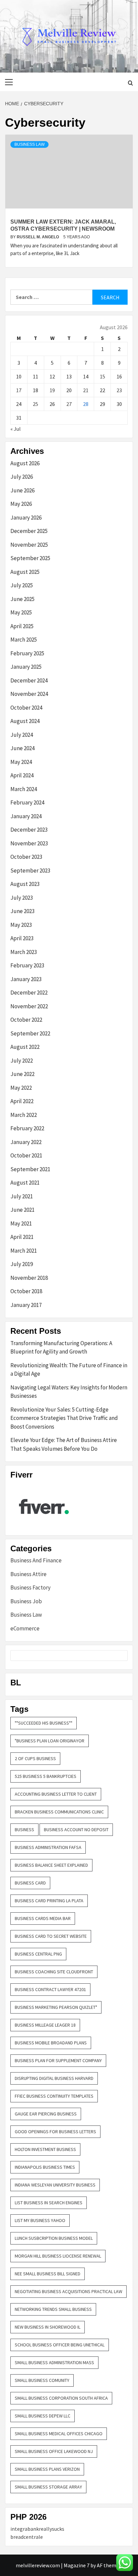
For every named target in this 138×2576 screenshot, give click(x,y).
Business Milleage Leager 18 (45, 2025)
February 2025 (27, 653)
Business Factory (30, 1587)
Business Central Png (38, 1954)
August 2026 (25, 463)
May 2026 (21, 504)
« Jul (16, 429)
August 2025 (25, 572)
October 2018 (26, 1291)
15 (102, 376)
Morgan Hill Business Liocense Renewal (58, 2256)
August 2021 (25, 1183)
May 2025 (21, 612)
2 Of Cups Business (35, 1758)
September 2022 (30, 1033)
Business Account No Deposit (76, 1830)
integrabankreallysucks (37, 2529)
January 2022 (26, 1142)
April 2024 (22, 775)
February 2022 (27, 1128)
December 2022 (29, 993)
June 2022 (22, 1074)
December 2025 (29, 531)
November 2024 (29, 694)
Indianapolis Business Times (45, 2167)
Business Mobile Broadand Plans (51, 2043)
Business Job (26, 1601)
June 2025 (22, 599)
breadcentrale (27, 2537)
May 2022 (21, 1088)
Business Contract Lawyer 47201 (50, 1989)
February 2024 (27, 802)
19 (52, 390)
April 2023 (22, 938)
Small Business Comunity (42, 2380)
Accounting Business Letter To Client (56, 1794)
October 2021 (26, 1155)
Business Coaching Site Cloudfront (54, 1972)
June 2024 (22, 748)
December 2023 (29, 830)
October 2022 (26, 1020)
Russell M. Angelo (38, 237)
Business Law (29, 144)
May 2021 (21, 1223)
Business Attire (28, 1574)
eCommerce (25, 1628)
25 (36, 404)
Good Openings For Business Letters (55, 2132)
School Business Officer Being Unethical (60, 2345)
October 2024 (26, 708)
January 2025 (26, 667)
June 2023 (22, 911)
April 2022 (22, 1101)
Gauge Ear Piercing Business (46, 2114)
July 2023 (22, 898)
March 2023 (24, 952)
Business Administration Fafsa (48, 1847)
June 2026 (22, 490)
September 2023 (30, 871)
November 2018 (29, 1278)
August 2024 (25, 721)
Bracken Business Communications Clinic (59, 1812)
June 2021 (22, 1210)
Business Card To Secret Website (51, 1936)
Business (24, 1830)
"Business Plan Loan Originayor (50, 1741)
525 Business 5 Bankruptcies (46, 1776)
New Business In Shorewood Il (48, 2327)
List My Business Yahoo (40, 2220)
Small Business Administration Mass (54, 2362)
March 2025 (24, 640)
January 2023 (26, 979)
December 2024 (29, 680)
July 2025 (22, 585)
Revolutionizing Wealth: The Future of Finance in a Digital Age (69, 1370)
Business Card (30, 1883)
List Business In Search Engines (49, 2203)
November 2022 (29, 1006)
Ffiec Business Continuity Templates (54, 2096)
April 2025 (22, 626)
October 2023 (26, 857)
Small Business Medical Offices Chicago (59, 2434)
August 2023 (25, 884)
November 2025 (29, 545)
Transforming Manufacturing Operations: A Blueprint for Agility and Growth (61, 1347)
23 (119, 390)
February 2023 (27, 965)
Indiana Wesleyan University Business (55, 2185)
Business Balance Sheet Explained (51, 1865)
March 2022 (24, 1115)
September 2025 (30, 558)
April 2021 (22, 1237)
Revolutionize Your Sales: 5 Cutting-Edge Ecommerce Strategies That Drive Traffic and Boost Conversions (64, 1418)
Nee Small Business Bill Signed (48, 2274)
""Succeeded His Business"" (44, 1723)
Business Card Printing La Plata (49, 1901)
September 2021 (30, 1169)
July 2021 (22, 1196)
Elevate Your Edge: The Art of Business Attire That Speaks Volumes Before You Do (64, 1444)
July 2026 (22, 477)
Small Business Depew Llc (43, 2416)
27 (69, 404)
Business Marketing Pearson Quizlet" (56, 2007)
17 (19, 390)
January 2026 (26, 518)
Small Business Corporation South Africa (61, 2398)
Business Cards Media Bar (43, 1918)
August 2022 (25, 1047)
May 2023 (21, 925)
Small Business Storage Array (48, 2487)
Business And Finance (36, 1560)
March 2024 (24, 789)
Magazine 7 (77, 2565)
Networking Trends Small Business (53, 2309)
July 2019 (22, 1264)
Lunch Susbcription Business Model (54, 2238)
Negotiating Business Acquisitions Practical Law (68, 2291)
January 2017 (26, 1305)
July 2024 (22, 735)
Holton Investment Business (45, 2149)
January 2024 (26, 816)
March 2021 (24, 1251)
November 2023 (29, 843)
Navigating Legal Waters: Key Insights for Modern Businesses (69, 1392)
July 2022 (22, 1061)
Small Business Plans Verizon (47, 2469)
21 (86, 390)
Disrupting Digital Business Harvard (54, 2078)
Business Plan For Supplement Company (58, 2060)
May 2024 (21, 762)
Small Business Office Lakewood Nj (54, 2451)
